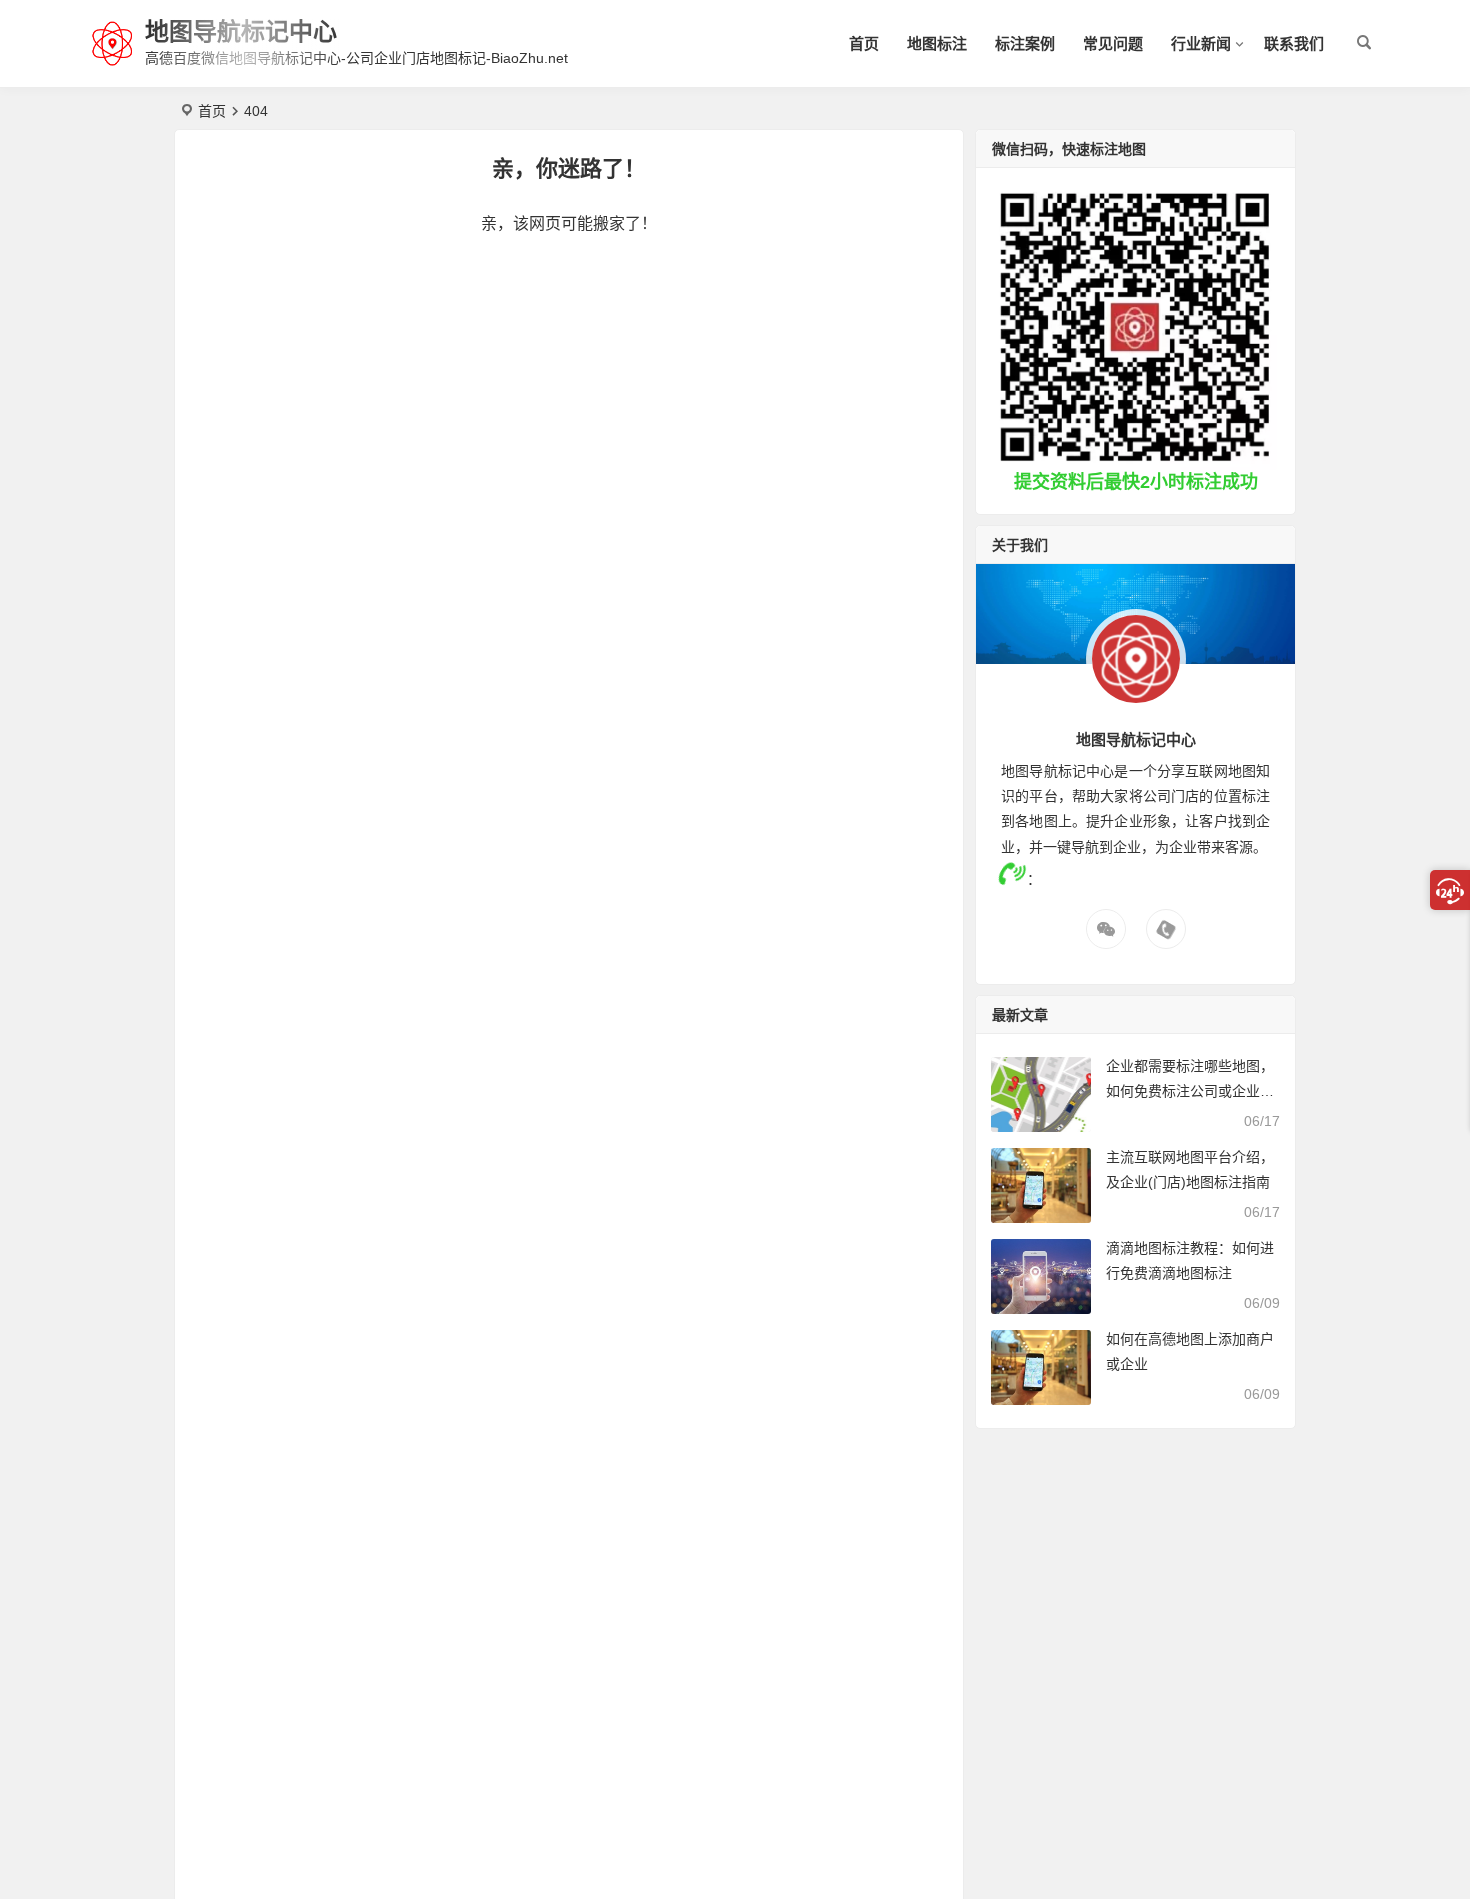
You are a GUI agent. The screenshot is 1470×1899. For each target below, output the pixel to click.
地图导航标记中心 (241, 31)
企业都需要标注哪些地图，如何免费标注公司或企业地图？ (1190, 1091)
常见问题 (1113, 43)
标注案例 (1025, 43)
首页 (864, 43)
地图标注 (937, 43)
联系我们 (1294, 43)
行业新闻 (1201, 43)
